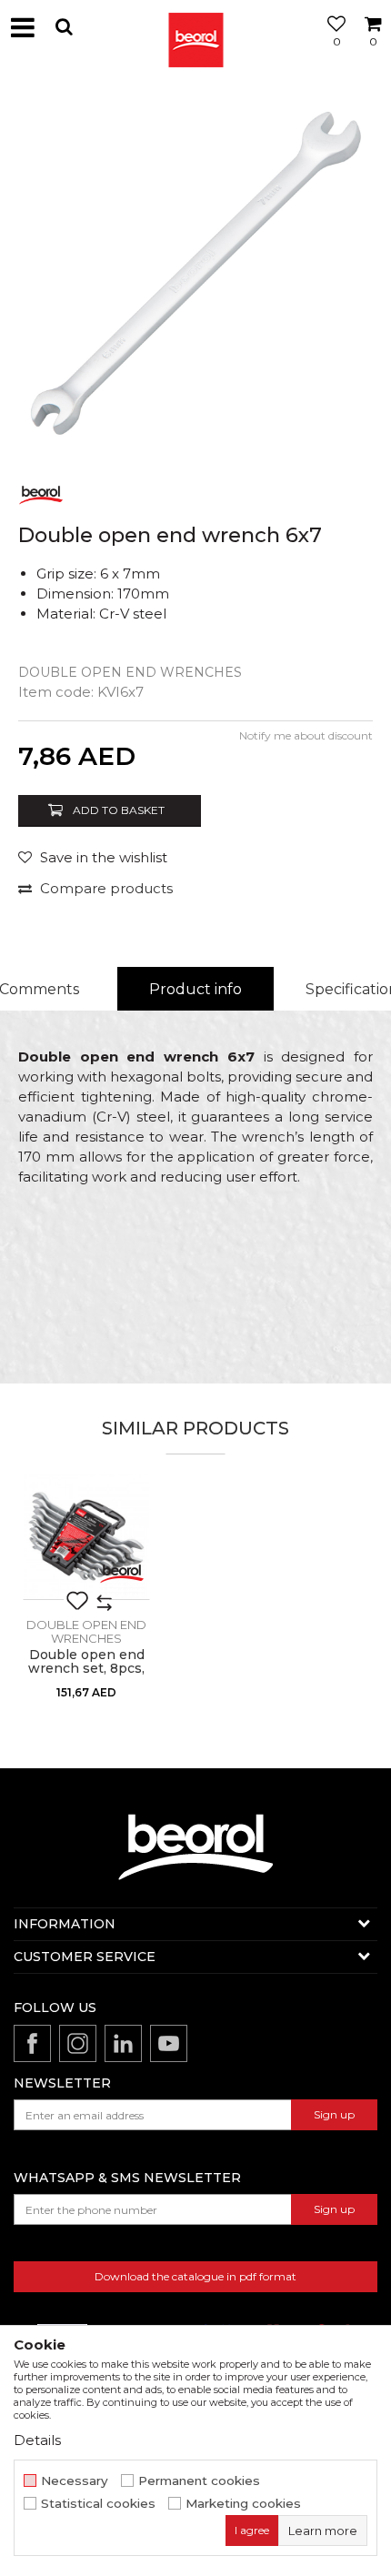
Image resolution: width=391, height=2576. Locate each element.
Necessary (75, 2481)
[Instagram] (78, 2043)
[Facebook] (32, 2043)
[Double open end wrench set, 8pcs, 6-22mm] (86, 1536)
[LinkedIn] (123, 2043)
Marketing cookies (243, 2504)
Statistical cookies (98, 2504)
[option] (195, 273)
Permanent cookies (199, 2481)
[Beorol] (195, 27)
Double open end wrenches (130, 672)
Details (37, 2440)
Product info (195, 989)
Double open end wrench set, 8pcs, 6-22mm (86, 1669)
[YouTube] (169, 2043)
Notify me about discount (306, 735)
